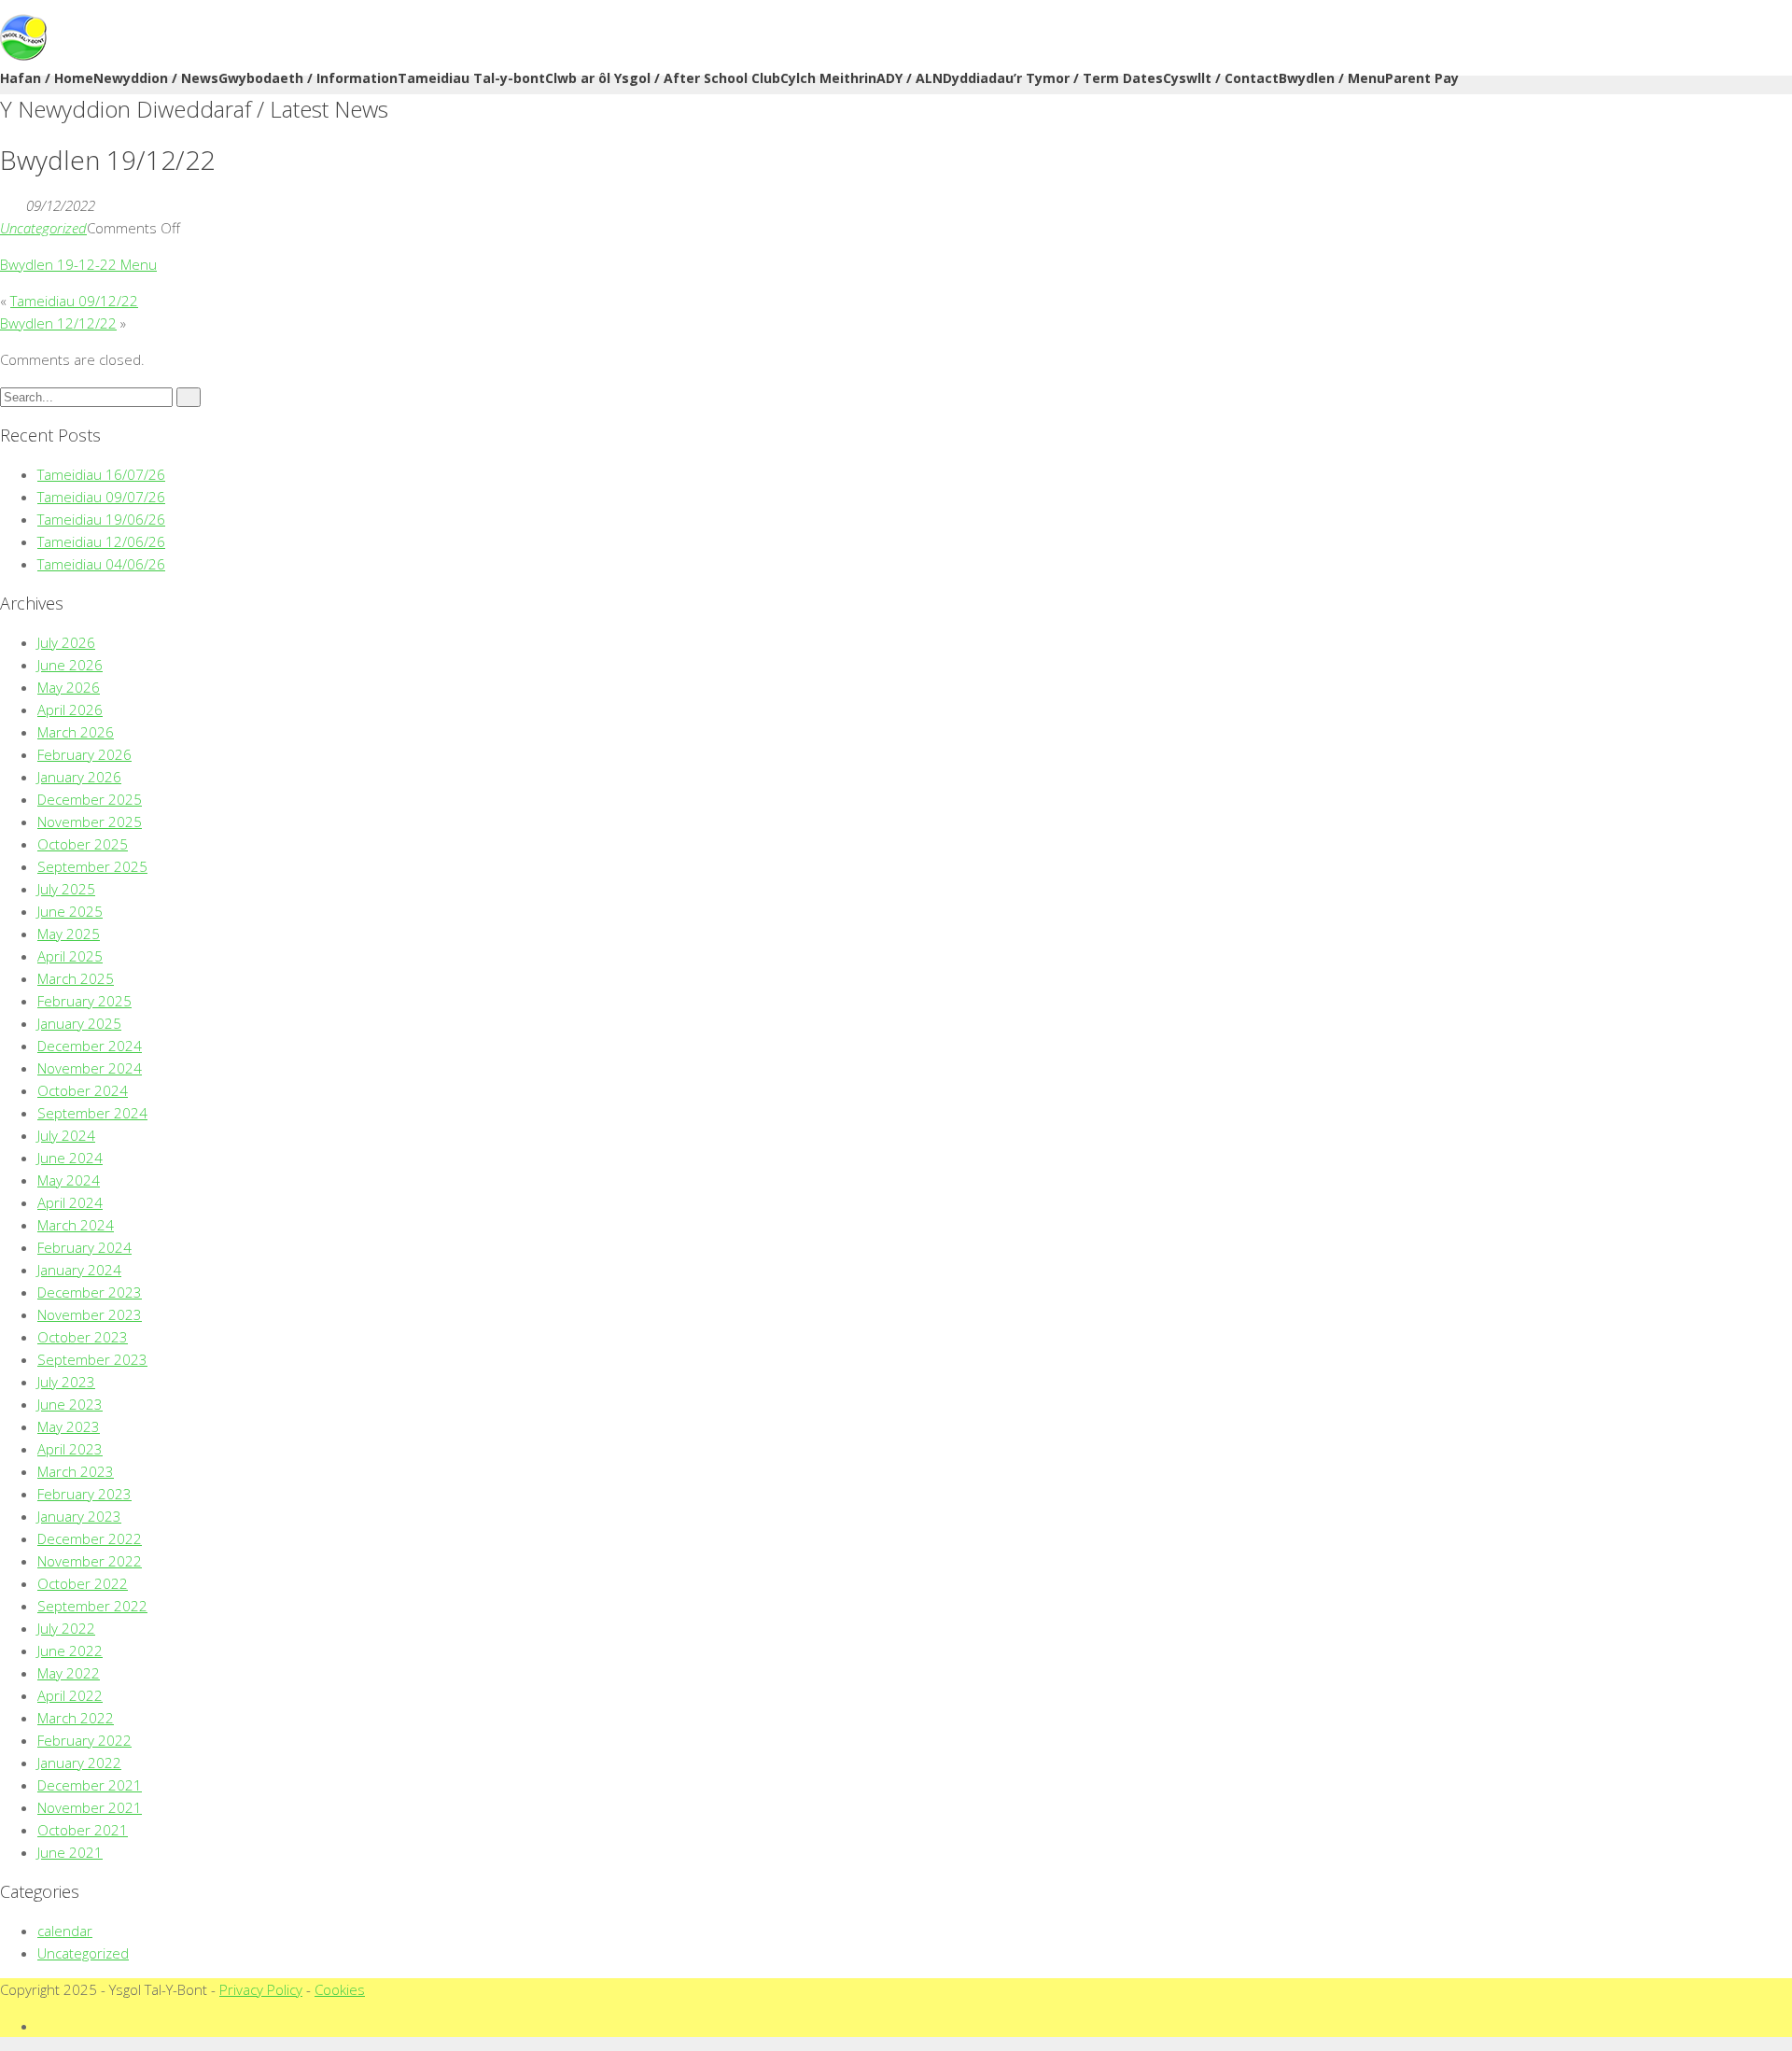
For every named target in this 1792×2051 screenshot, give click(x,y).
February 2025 (84, 1001)
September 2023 (92, 1359)
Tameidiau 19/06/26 (101, 519)
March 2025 (76, 978)
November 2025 (90, 822)
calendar (65, 1931)
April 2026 (70, 709)
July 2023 (66, 1382)
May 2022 (69, 1673)
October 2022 (83, 1583)
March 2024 (76, 1225)
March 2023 (76, 1471)
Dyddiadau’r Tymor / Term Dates (1053, 78)
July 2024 (66, 1135)
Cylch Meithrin (828, 78)
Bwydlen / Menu (1332, 78)
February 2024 (84, 1247)
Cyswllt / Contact (1221, 78)
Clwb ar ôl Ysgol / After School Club (663, 78)
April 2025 (70, 956)
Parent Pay (1422, 78)
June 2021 (70, 1852)
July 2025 (66, 889)
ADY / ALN (910, 78)
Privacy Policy (261, 1989)
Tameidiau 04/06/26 (101, 564)
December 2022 (90, 1538)
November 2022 (90, 1561)
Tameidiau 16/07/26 (101, 474)
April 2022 (70, 1695)
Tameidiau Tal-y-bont (471, 78)
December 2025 (90, 799)
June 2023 (70, 1404)
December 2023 (90, 1292)
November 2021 (90, 1807)
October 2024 (83, 1090)
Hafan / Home (47, 78)
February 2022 (84, 1740)
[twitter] (43, 2026)
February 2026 (84, 754)
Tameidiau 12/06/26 (101, 541)
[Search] (189, 397)
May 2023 (69, 1426)
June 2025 (70, 911)
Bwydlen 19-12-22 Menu (78, 264)
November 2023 (90, 1314)
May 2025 (69, 934)
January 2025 (79, 1023)
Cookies (340, 1989)
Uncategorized (43, 228)
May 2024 (69, 1180)
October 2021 (83, 1830)
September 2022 (92, 1606)
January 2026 (79, 777)
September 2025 (92, 866)
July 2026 (66, 642)
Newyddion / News (156, 78)
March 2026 (76, 732)
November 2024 (90, 1068)
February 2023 (84, 1494)
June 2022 (70, 1651)
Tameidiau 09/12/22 (74, 301)
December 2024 (90, 1046)
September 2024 (92, 1113)
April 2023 (70, 1449)
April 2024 (70, 1202)
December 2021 (90, 1785)
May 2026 (69, 687)
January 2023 (79, 1516)
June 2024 (70, 1158)
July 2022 (66, 1628)
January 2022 (79, 1763)
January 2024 (79, 1270)
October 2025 (83, 844)
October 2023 (83, 1337)
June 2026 (70, 665)
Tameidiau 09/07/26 (101, 497)
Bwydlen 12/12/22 (58, 323)
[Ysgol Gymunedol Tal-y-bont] (23, 55)
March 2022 (76, 1718)
